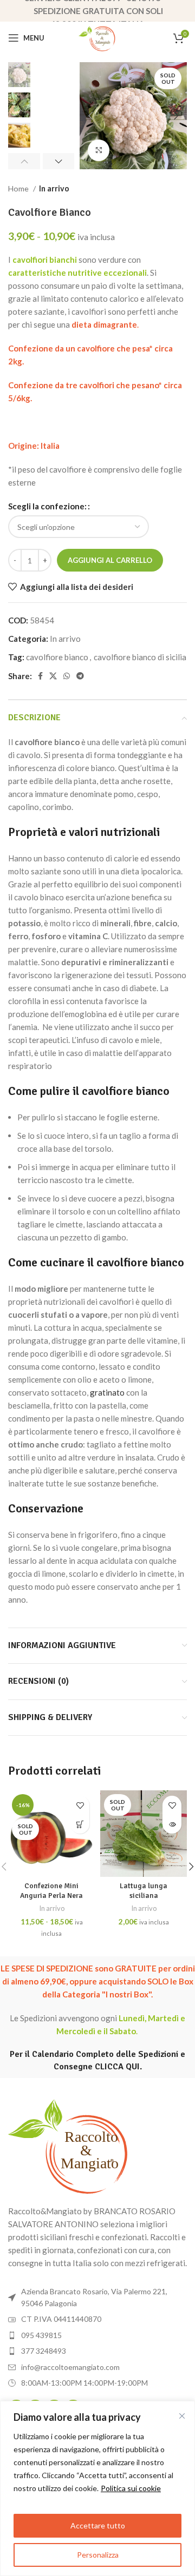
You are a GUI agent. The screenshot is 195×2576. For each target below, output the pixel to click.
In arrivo (54, 188)
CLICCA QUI (117, 2067)
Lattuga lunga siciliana (144, 1891)
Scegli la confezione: (47, 506)
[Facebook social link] (40, 676)
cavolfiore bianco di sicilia (140, 657)
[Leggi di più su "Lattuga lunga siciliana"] (172, 1824)
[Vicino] (182, 2416)
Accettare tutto (98, 2525)
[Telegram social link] (80, 676)
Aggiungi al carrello (110, 560)
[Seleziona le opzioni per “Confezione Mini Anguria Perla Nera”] (80, 1824)
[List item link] (97, 2335)
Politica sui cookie (131, 2488)
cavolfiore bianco (57, 657)
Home (19, 188)
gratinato (107, 1392)
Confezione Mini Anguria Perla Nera (51, 1891)
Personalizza (98, 2555)
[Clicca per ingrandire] (99, 150)
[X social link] (53, 676)
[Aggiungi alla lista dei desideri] (80, 1805)
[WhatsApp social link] (67, 676)
